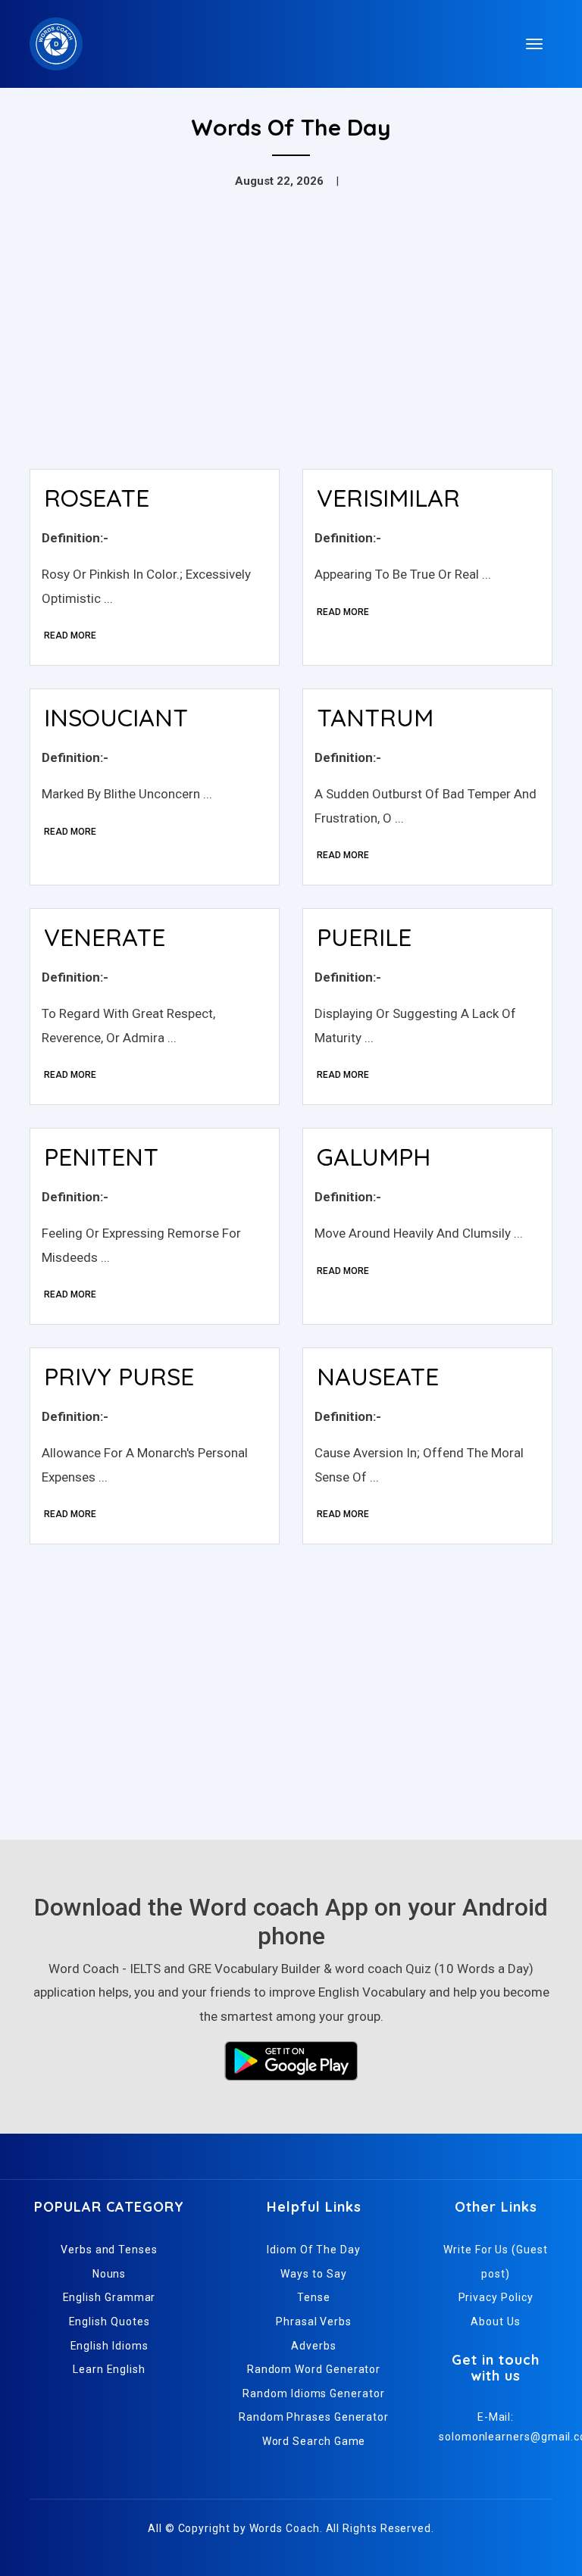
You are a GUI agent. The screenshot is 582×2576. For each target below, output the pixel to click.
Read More (70, 635)
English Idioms (110, 2346)
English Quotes (110, 2322)
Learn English (109, 2369)
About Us (495, 2322)
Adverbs (313, 2346)
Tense (314, 2297)
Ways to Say (313, 2274)
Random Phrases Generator (314, 2417)
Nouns (110, 2274)
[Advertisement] (291, 344)
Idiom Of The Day (314, 2250)
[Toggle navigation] (534, 44)
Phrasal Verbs (314, 2322)
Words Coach (285, 2528)
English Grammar (110, 2297)
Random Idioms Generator (313, 2393)
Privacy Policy (496, 2297)
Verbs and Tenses (109, 2250)
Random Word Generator (314, 2369)
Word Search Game (314, 2441)
